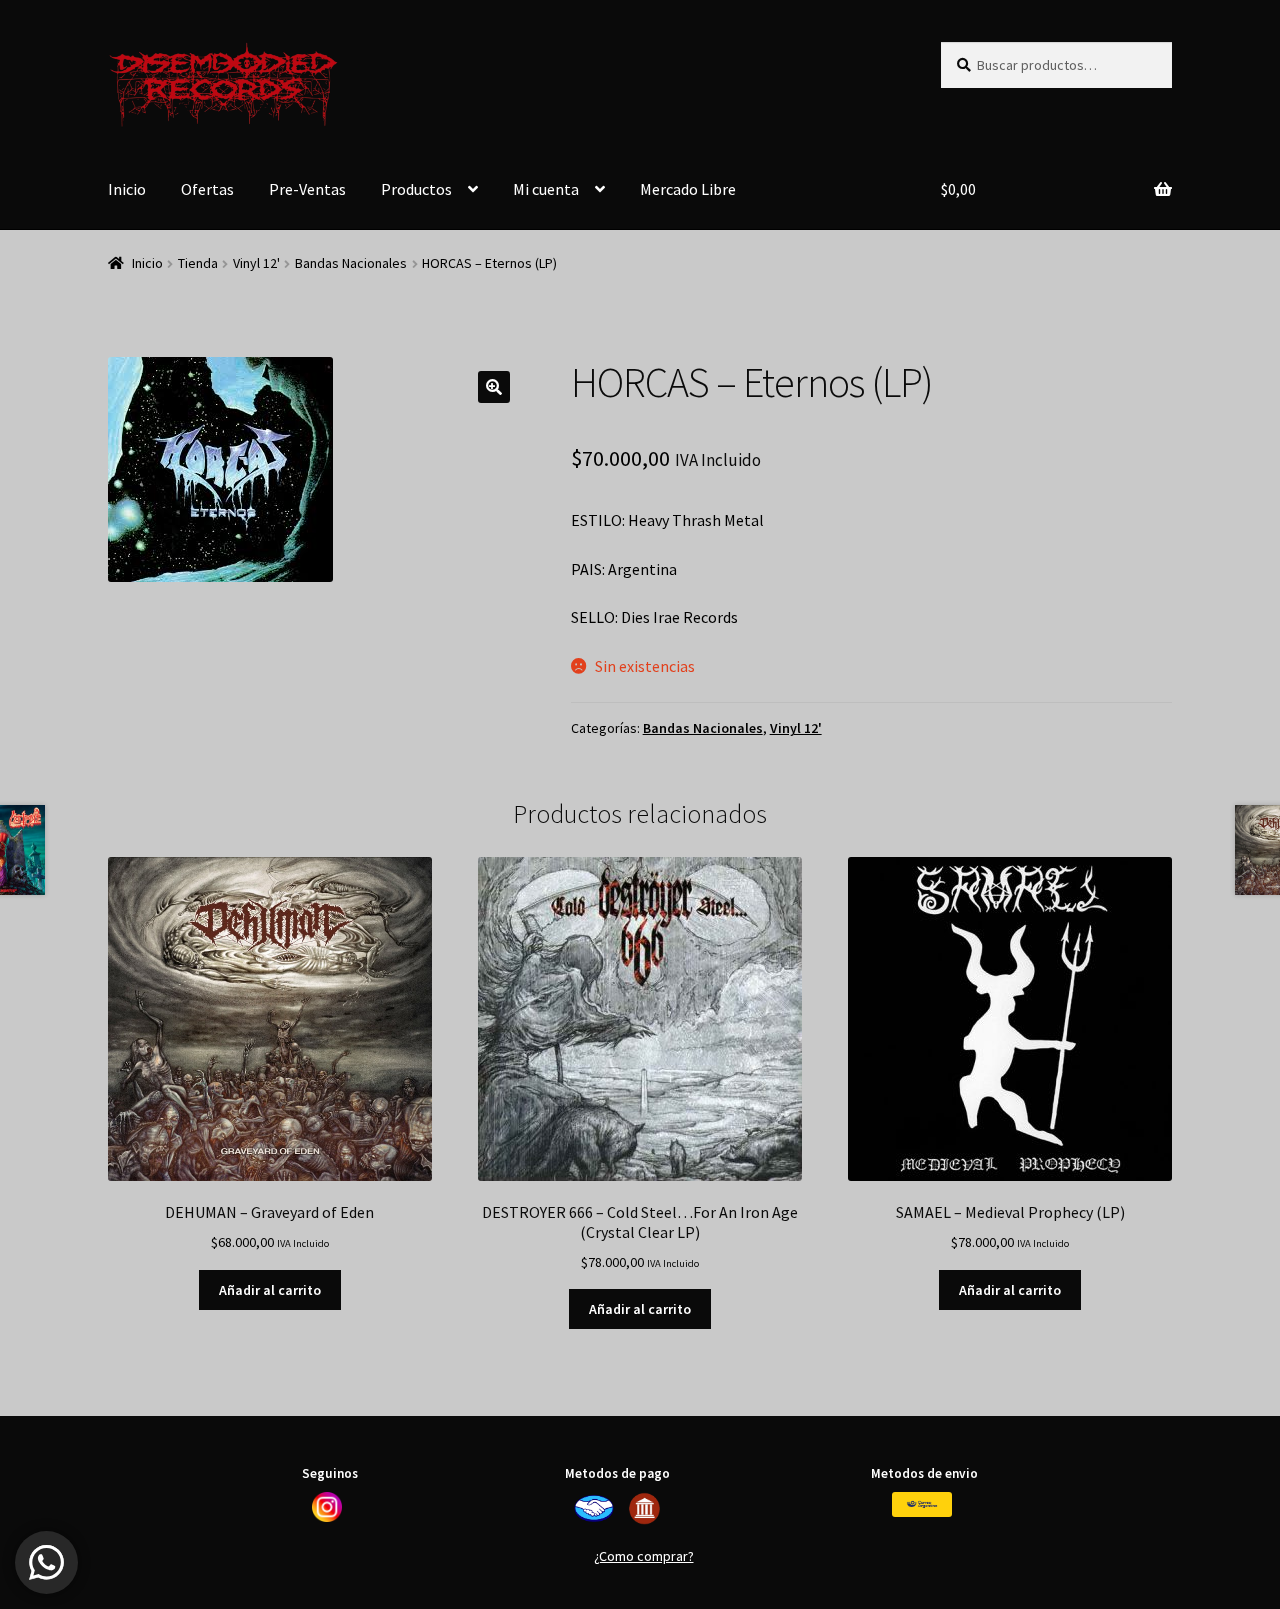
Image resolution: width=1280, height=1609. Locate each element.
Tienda (198, 263)
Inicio (127, 189)
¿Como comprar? (644, 1556)
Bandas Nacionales (351, 263)
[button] (494, 387)
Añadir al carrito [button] (270, 1290)
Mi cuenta (546, 189)
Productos (416, 189)
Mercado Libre (688, 189)
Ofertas (207, 189)
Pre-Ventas (307, 189)
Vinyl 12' (256, 263)
